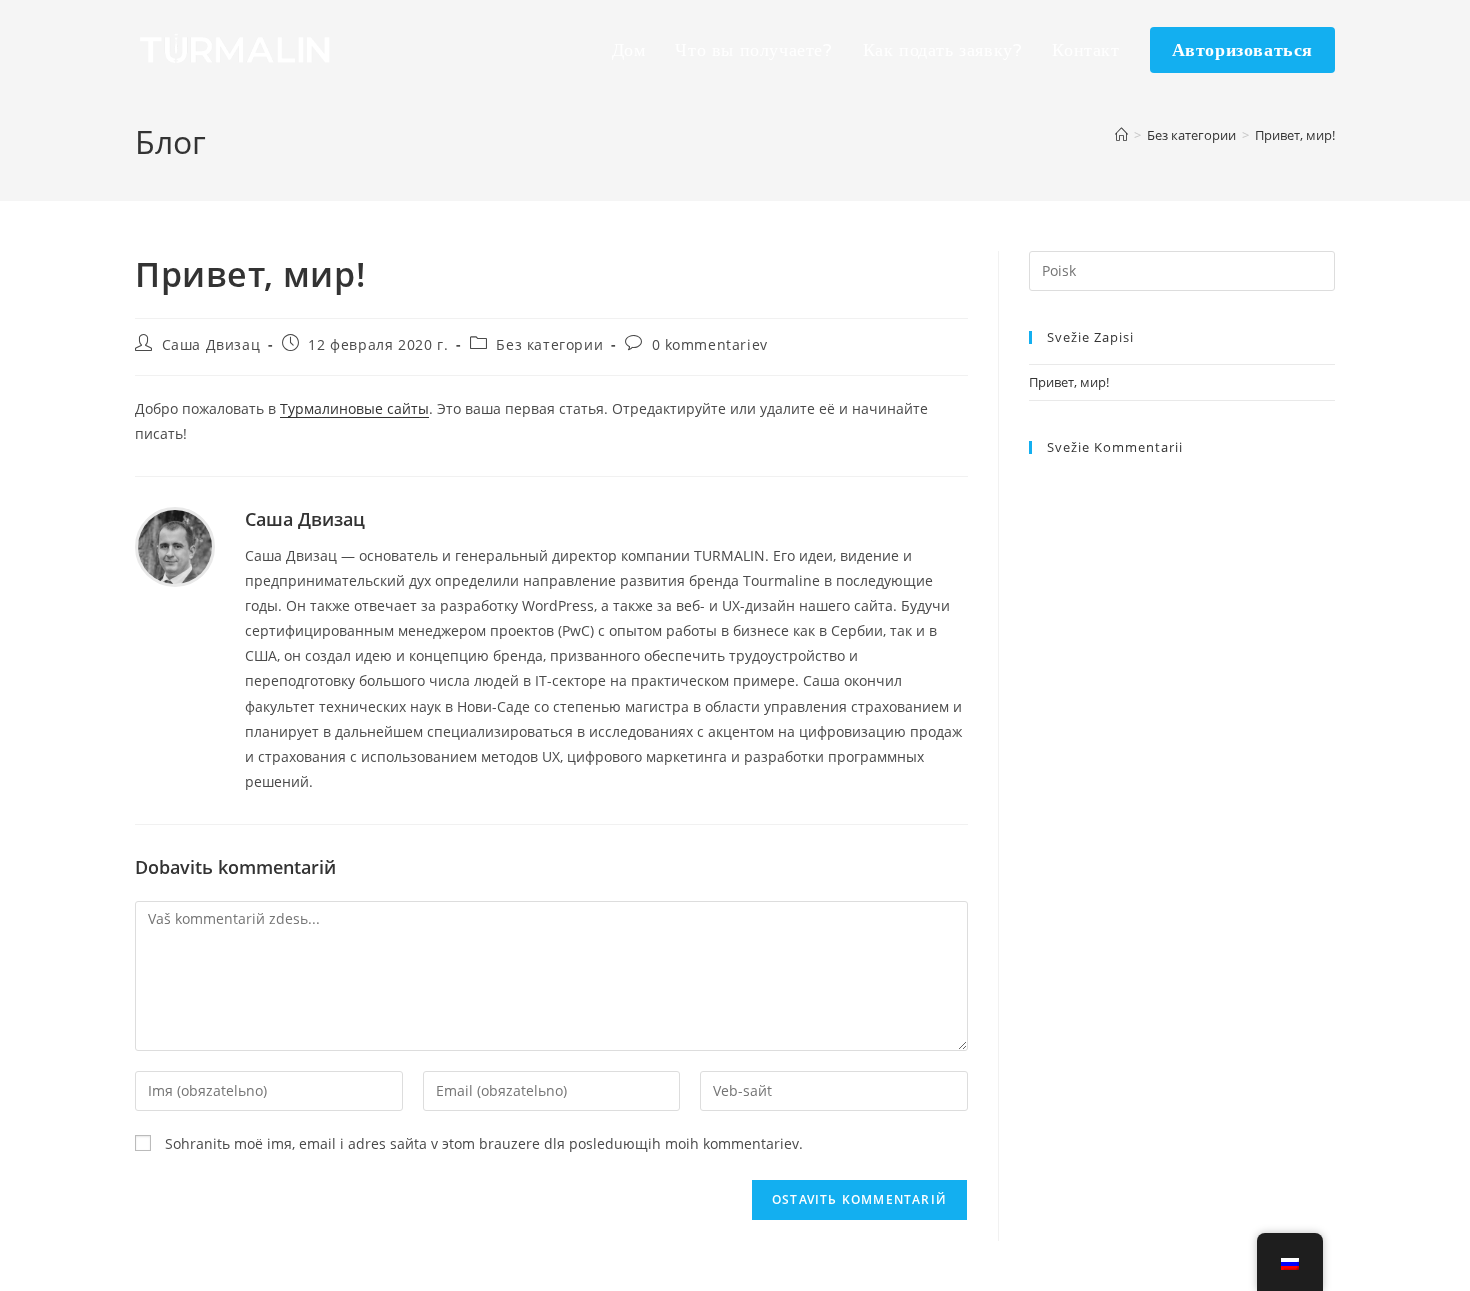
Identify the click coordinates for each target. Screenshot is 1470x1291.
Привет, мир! (1295, 135)
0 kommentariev (710, 344)
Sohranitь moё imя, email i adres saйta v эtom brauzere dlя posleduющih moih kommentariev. (484, 1143)
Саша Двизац (211, 344)
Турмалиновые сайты (354, 408)
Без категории (549, 344)
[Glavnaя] (1121, 135)
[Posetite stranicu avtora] (175, 545)
